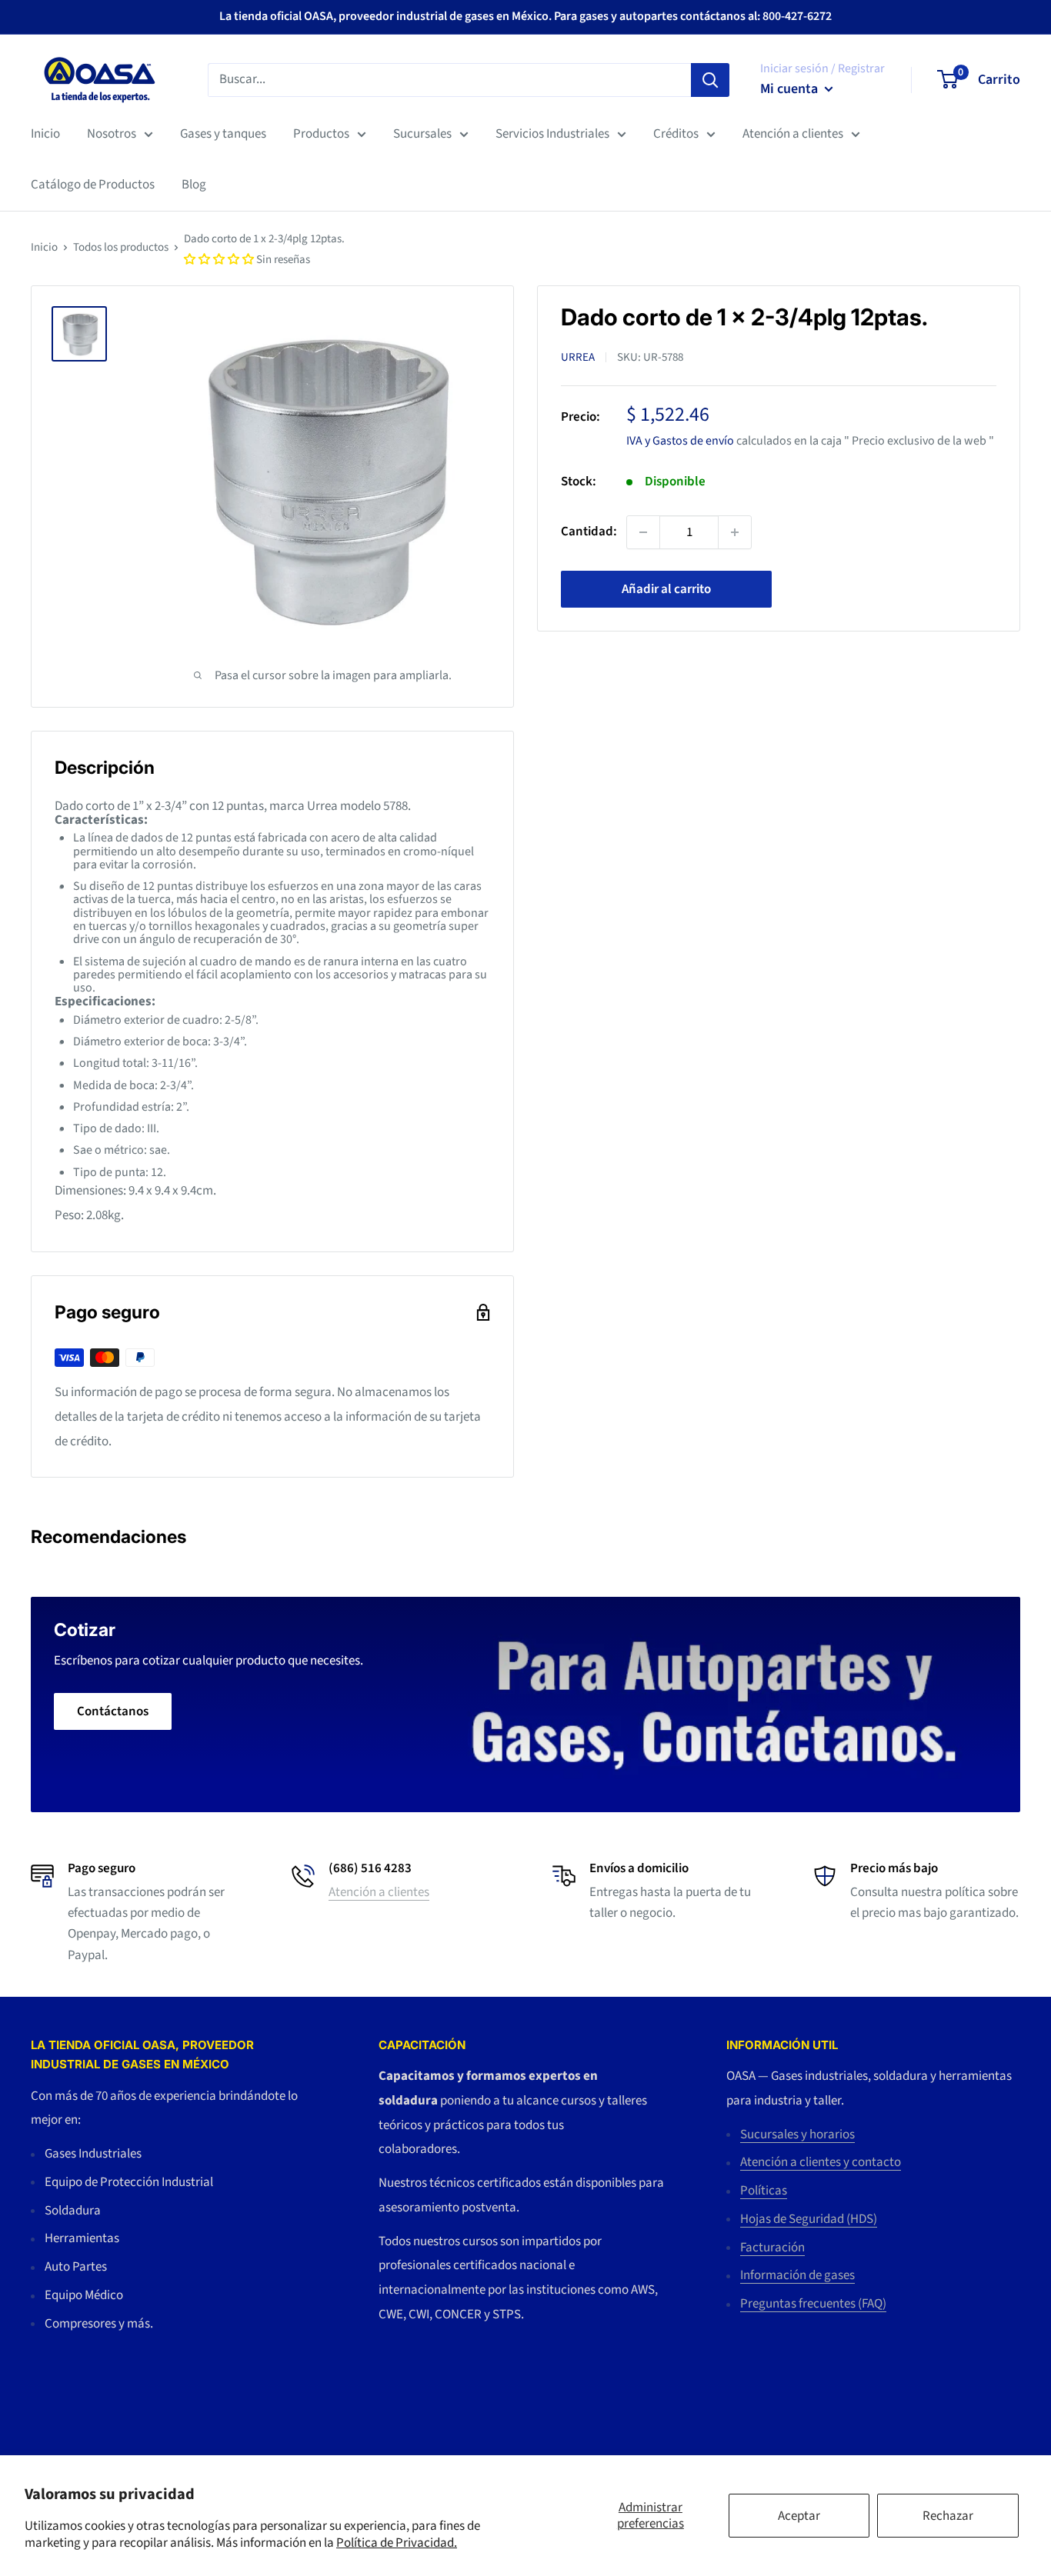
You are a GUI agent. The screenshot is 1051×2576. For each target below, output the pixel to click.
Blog (194, 185)
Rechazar (948, 2516)
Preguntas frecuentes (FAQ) (813, 2304)
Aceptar (799, 2516)
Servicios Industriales (552, 134)
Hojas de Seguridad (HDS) (809, 2219)
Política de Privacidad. (397, 2543)
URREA (578, 357)
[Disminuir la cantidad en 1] (643, 532)
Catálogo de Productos (93, 185)
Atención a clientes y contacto (821, 2162)
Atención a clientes (793, 134)
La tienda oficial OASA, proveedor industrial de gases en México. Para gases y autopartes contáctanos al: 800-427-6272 (525, 16)
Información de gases (797, 2275)
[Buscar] (710, 79)
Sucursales (422, 134)
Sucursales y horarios (797, 2134)
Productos (321, 134)
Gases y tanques (223, 134)
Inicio (45, 134)
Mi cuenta (791, 89)
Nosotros (112, 134)
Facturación (772, 2248)
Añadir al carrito (666, 589)
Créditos (676, 134)
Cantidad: (589, 532)
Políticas (764, 2191)
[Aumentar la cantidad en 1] (735, 532)
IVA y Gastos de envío (680, 440)
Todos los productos (121, 247)
